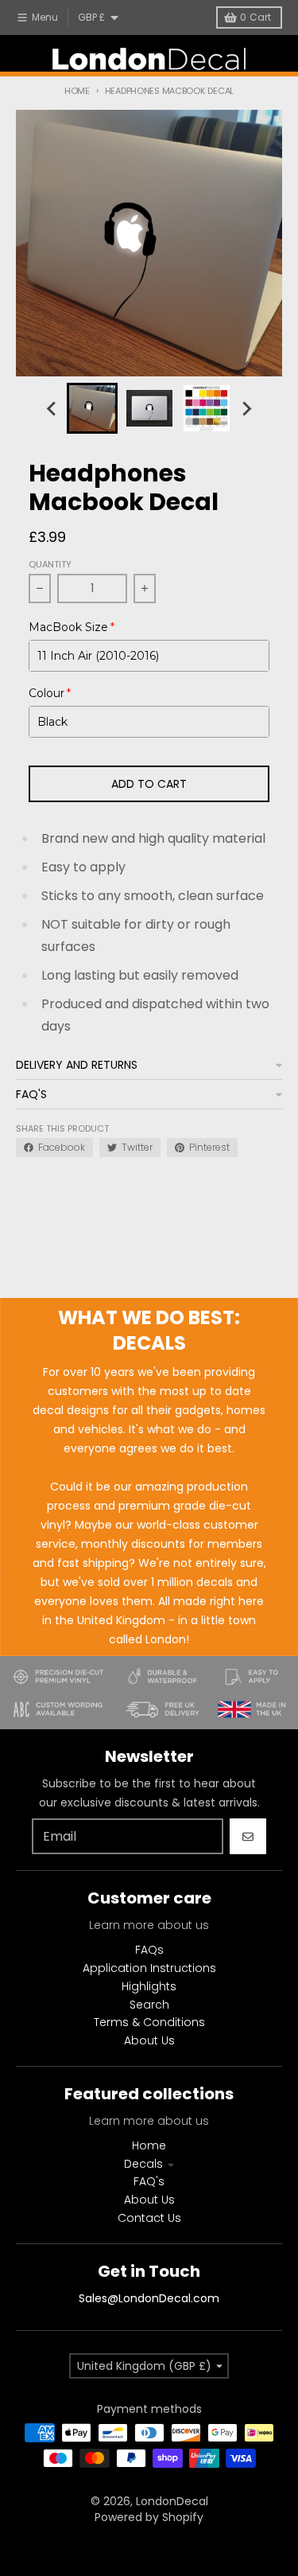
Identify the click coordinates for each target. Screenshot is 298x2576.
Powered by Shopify (149, 2517)
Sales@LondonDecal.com (149, 2298)
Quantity (50, 564)
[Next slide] (246, 408)
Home (77, 91)
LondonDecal (172, 2501)
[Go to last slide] (52, 408)
